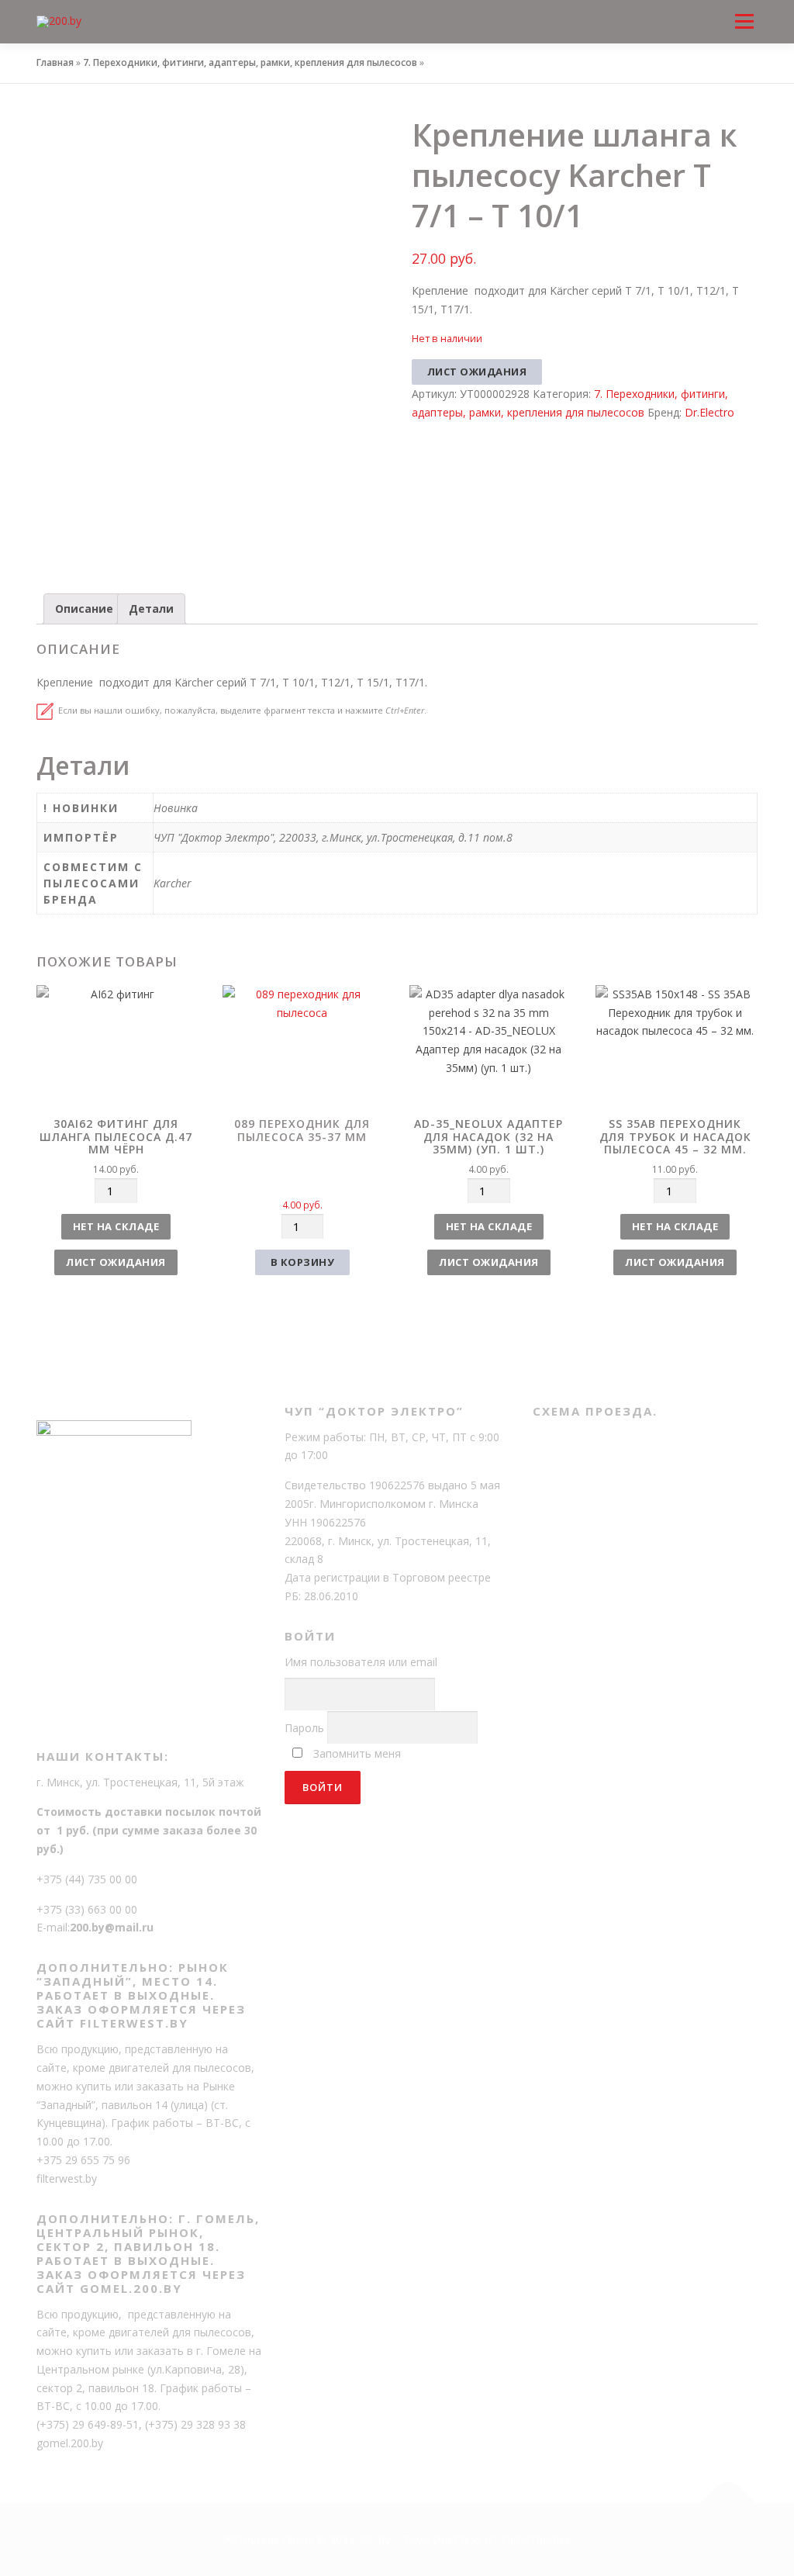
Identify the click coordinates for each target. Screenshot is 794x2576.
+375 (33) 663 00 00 (87, 1909)
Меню (744, 9)
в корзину (303, 1262)
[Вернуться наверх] (728, 2503)
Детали (151, 609)
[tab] (84, 609)
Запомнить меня (357, 1753)
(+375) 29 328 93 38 (195, 2424)
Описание (84, 609)
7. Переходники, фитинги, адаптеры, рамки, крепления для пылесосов (250, 62)
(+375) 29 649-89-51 (88, 2424)
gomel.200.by (70, 2443)
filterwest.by (67, 2178)
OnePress (457, 2539)
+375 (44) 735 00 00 (87, 1879)
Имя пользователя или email (361, 1662)
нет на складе (116, 1226)
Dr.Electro (709, 412)
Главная (55, 62)
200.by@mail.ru (112, 1927)
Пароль (304, 1728)
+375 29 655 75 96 (83, 2160)
